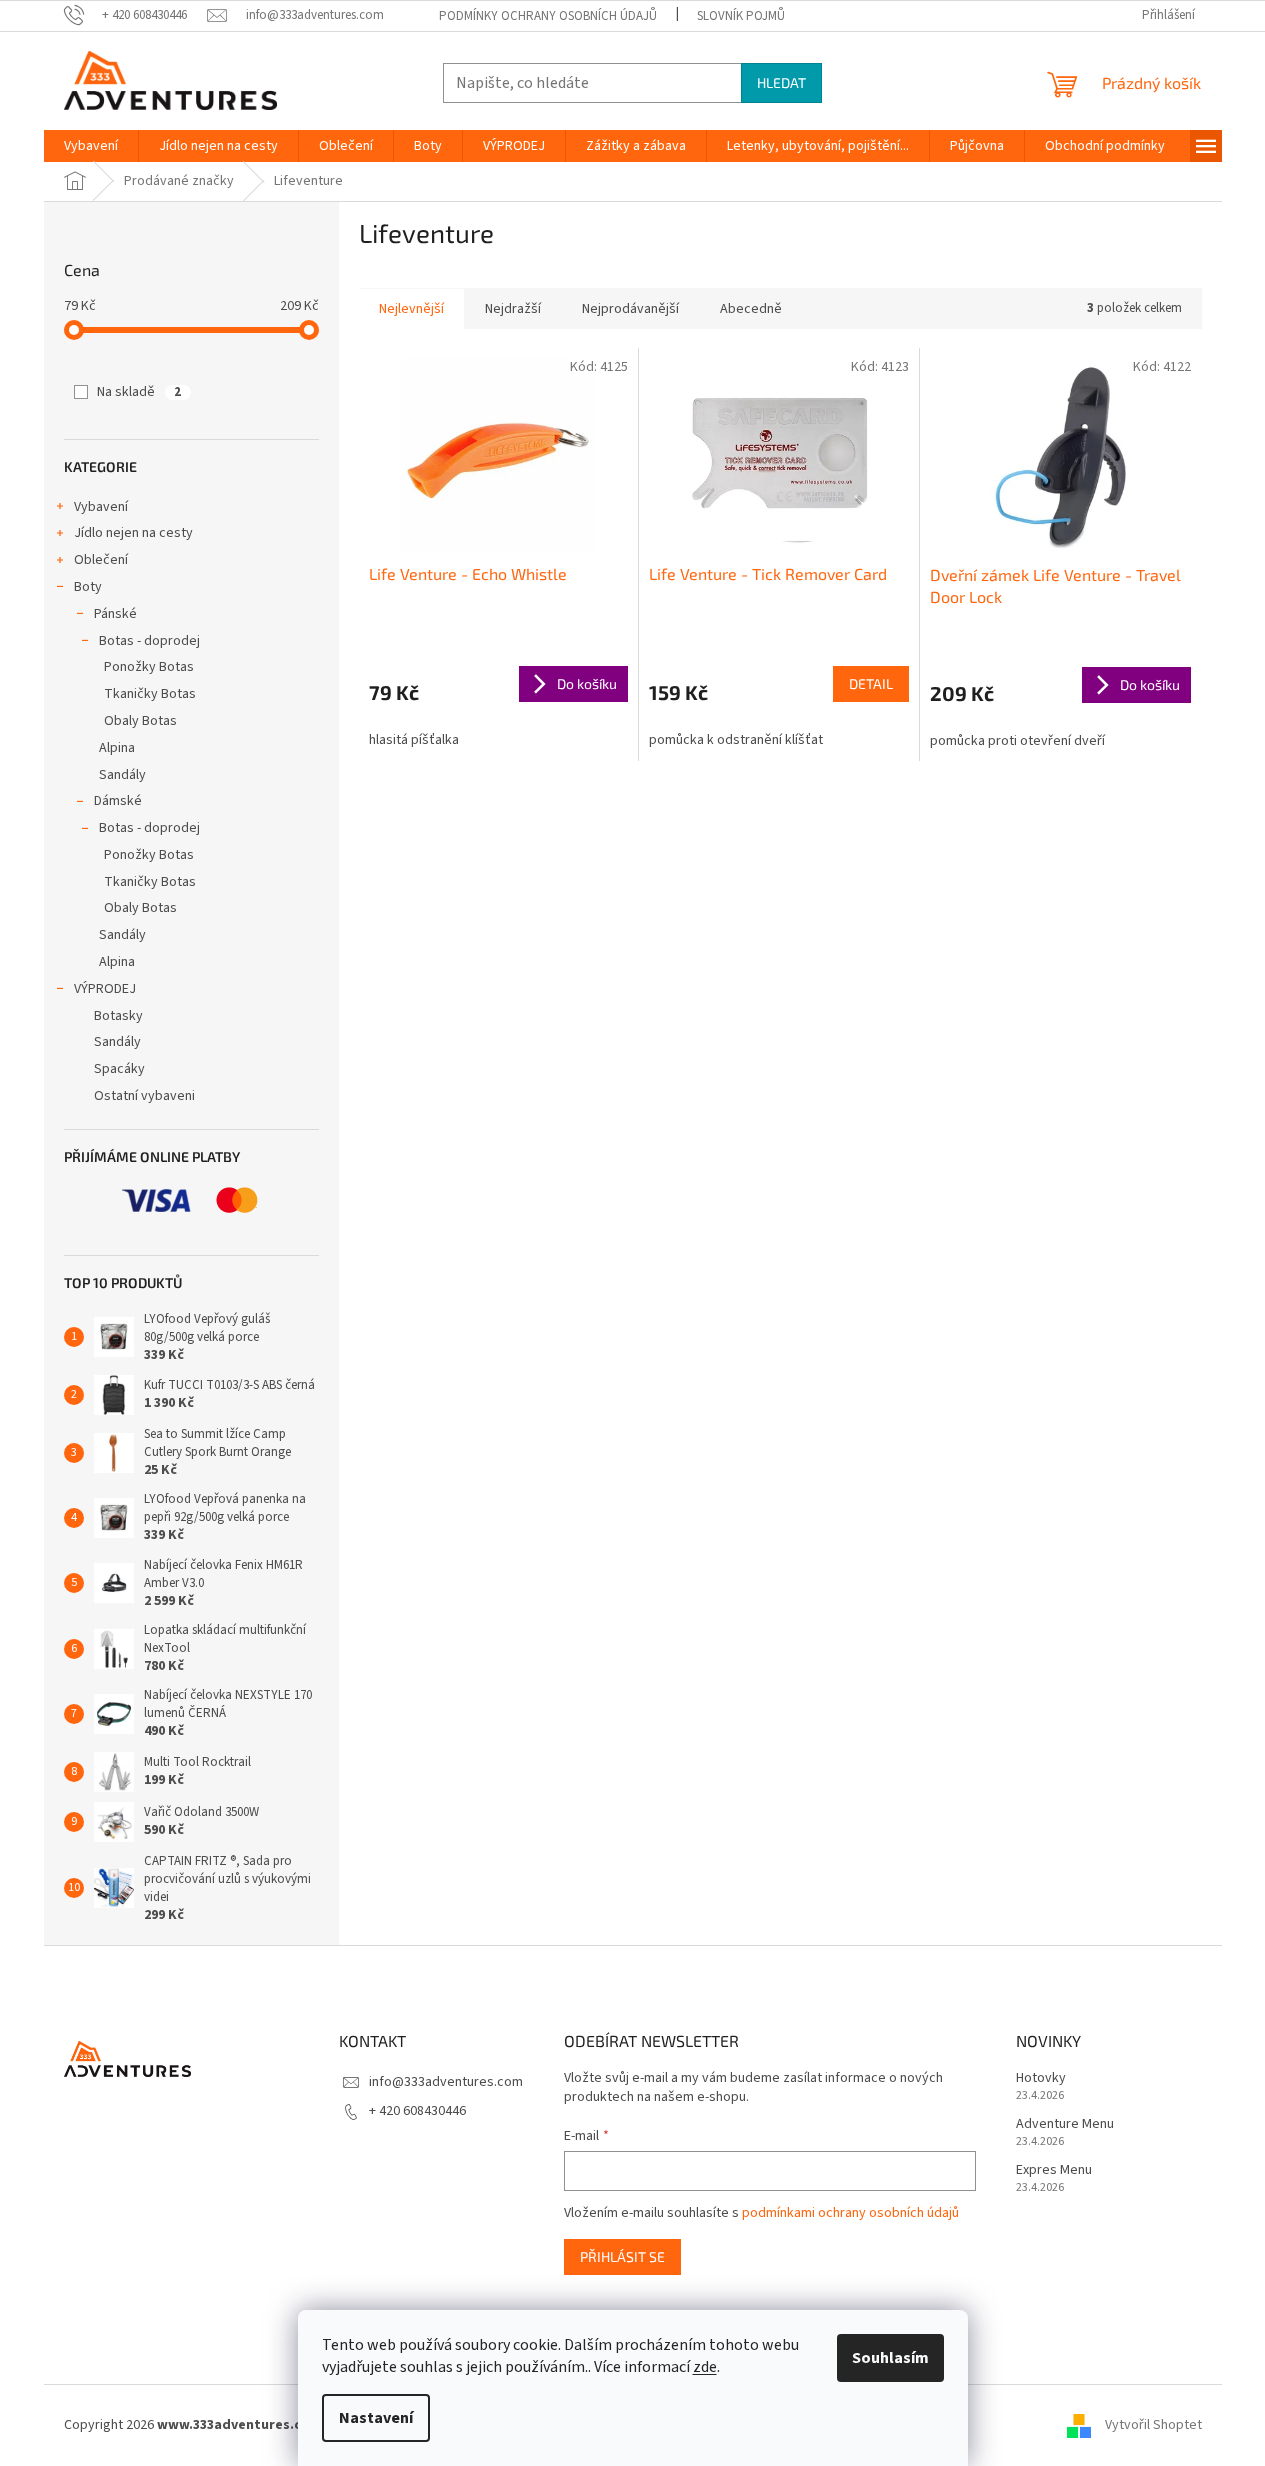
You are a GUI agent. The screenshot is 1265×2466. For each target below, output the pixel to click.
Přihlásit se (622, 2256)
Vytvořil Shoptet (1153, 2425)
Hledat (781, 82)
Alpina (117, 748)
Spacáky (119, 1069)
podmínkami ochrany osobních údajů (850, 2213)
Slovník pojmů (741, 16)
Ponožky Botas (149, 667)
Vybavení (101, 507)
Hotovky (1041, 2078)
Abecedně (751, 309)
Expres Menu (1054, 2170)
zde (705, 2367)
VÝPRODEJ (105, 989)
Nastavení (376, 2418)
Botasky (118, 1016)
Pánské (115, 614)
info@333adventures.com (446, 2082)
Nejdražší (513, 309)
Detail (871, 683)
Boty (88, 587)
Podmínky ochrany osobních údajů (548, 16)
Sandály (122, 775)
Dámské (118, 801)
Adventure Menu (1065, 2124)
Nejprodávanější (630, 309)
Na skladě (139, 392)
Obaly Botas (140, 721)
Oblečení (101, 560)
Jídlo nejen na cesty (133, 533)
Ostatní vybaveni (144, 1096)
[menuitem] (91, 146)
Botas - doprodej (149, 641)
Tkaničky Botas (150, 694)
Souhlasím (890, 2358)
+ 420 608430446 (417, 2111)
